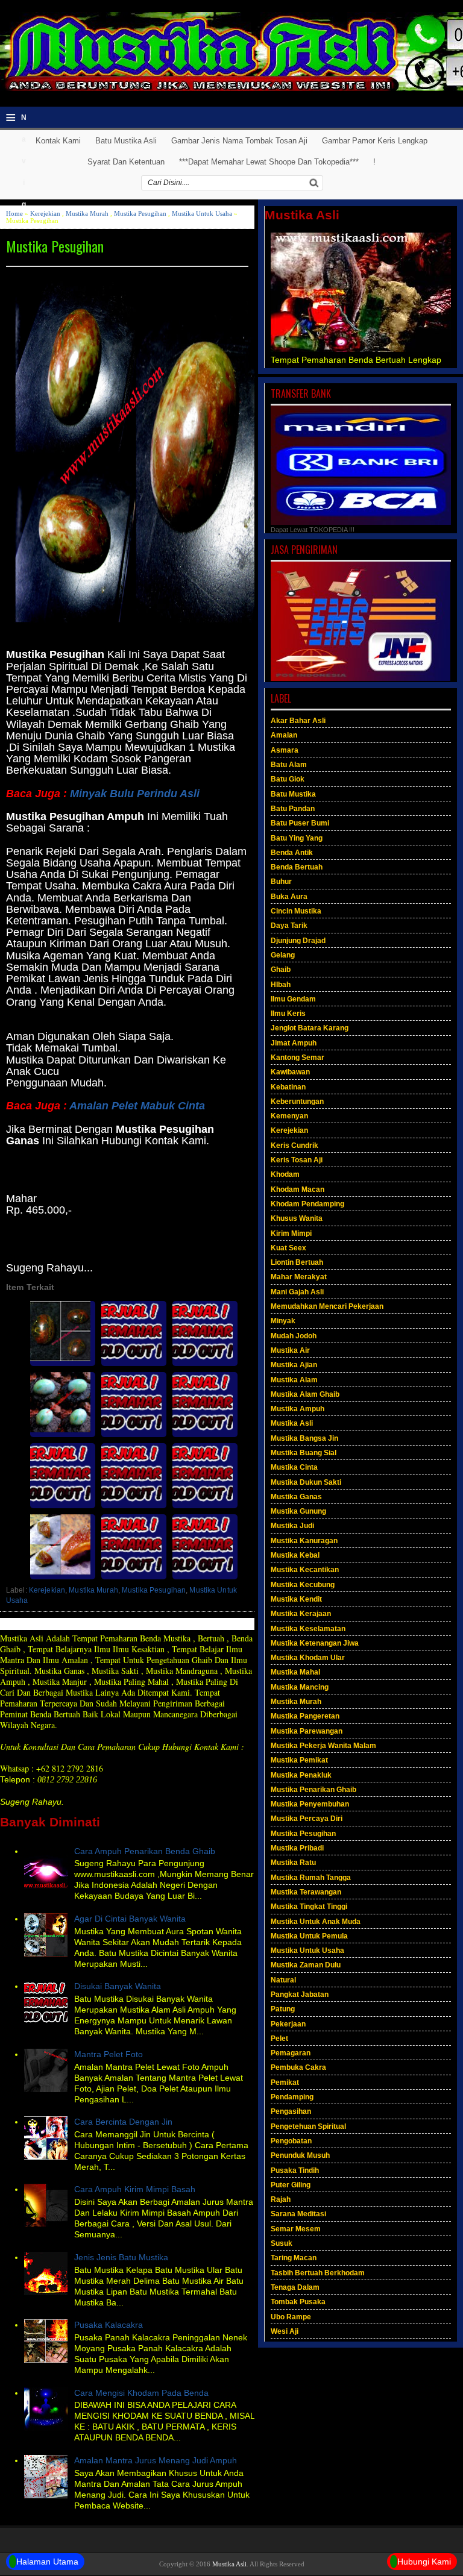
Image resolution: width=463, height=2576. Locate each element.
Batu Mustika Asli (126, 141)
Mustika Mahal (295, 1672)
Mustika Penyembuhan (310, 1804)
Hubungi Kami (424, 2562)
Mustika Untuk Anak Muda (316, 1922)
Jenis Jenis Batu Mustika (121, 2257)
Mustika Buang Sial (304, 1453)
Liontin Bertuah (297, 1262)
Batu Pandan (293, 809)
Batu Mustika (293, 794)
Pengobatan (291, 2141)
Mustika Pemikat (299, 1760)
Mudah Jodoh (294, 1336)
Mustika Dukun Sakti (306, 1482)
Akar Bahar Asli (298, 721)
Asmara (285, 750)
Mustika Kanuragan (304, 1541)
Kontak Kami (58, 141)
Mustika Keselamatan (308, 1629)
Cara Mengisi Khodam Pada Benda (141, 2393)
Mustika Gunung (298, 1511)
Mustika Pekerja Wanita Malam (323, 1746)
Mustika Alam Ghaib (305, 1394)
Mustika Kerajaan (301, 1614)
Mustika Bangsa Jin (304, 1438)
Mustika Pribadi (297, 1848)
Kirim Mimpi (291, 1233)
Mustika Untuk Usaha (202, 213)
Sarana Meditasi (298, 2214)
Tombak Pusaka (298, 2302)
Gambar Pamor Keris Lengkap (375, 141)
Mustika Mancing (300, 1687)
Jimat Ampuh (294, 1043)
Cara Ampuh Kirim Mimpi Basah (135, 2189)
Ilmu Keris (288, 1014)
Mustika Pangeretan (305, 1716)
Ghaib (281, 970)
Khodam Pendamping (307, 1204)
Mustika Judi (292, 1526)
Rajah (281, 2199)
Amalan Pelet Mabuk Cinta (137, 1106)
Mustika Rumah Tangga (311, 1878)
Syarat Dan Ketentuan (126, 162)
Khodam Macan (298, 1189)
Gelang (283, 955)
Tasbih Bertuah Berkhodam (318, 2273)
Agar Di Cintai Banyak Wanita (130, 1919)
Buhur (281, 882)
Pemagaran (291, 2053)
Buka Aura (289, 897)
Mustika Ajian (294, 1365)
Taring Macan (294, 2258)
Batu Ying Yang (297, 838)
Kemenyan (289, 1116)
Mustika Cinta (294, 1467)
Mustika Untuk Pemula (309, 1936)
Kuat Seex (288, 1248)
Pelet (279, 2039)
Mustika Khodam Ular (308, 1658)
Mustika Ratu (293, 1863)
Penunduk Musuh (300, 2155)
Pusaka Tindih (295, 2170)
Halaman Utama (47, 2562)
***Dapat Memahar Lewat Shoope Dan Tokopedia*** (269, 162)
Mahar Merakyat (299, 1277)
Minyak (283, 1321)
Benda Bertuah (297, 867)
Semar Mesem (296, 2229)
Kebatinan (288, 1087)
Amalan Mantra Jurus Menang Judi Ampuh (156, 2460)
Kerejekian (45, 213)
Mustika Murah (87, 213)
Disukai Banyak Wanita (118, 1986)
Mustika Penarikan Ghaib (313, 1790)
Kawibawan (290, 1072)
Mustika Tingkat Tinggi (309, 1907)
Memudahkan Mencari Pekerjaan (327, 1306)
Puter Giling (291, 2185)
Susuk (282, 2243)
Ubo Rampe (291, 2317)
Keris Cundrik (294, 1145)
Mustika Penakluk (301, 1775)
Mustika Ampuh (298, 1409)
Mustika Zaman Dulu (306, 1965)
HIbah (281, 985)
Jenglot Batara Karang (310, 1028)
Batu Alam (289, 765)
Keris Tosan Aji (297, 1160)
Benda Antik (292, 853)
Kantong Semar (298, 1058)
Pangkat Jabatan (300, 1995)
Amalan (284, 735)
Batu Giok (288, 779)
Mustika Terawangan (306, 1892)
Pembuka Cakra (298, 2067)
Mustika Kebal (295, 1555)
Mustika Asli (292, 1423)
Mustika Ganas (296, 1497)
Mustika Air (290, 1350)
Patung (283, 2009)
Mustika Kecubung (303, 1585)
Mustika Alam (294, 1380)
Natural (283, 1980)
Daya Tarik (289, 926)
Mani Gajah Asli (297, 1292)
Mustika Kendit (296, 1599)
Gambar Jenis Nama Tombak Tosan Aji (239, 141)
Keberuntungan (297, 1102)
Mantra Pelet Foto (109, 2054)
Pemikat (285, 2082)
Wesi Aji (285, 2331)
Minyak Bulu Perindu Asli (135, 794)
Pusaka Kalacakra (109, 2325)
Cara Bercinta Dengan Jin (123, 2122)
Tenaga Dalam (295, 2287)
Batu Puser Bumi (300, 823)
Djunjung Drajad (298, 941)
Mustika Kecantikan (305, 1570)
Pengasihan (291, 2111)
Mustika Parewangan (307, 1731)
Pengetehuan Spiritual (308, 2126)
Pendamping (292, 2097)
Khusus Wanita (297, 1218)
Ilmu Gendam (293, 999)
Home (14, 213)
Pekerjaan (288, 2024)
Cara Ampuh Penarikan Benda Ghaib (145, 1851)
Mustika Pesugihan (140, 213)
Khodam (285, 1174)
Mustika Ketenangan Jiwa (315, 1643)
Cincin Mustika (296, 911)
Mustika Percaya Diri (307, 1819)
